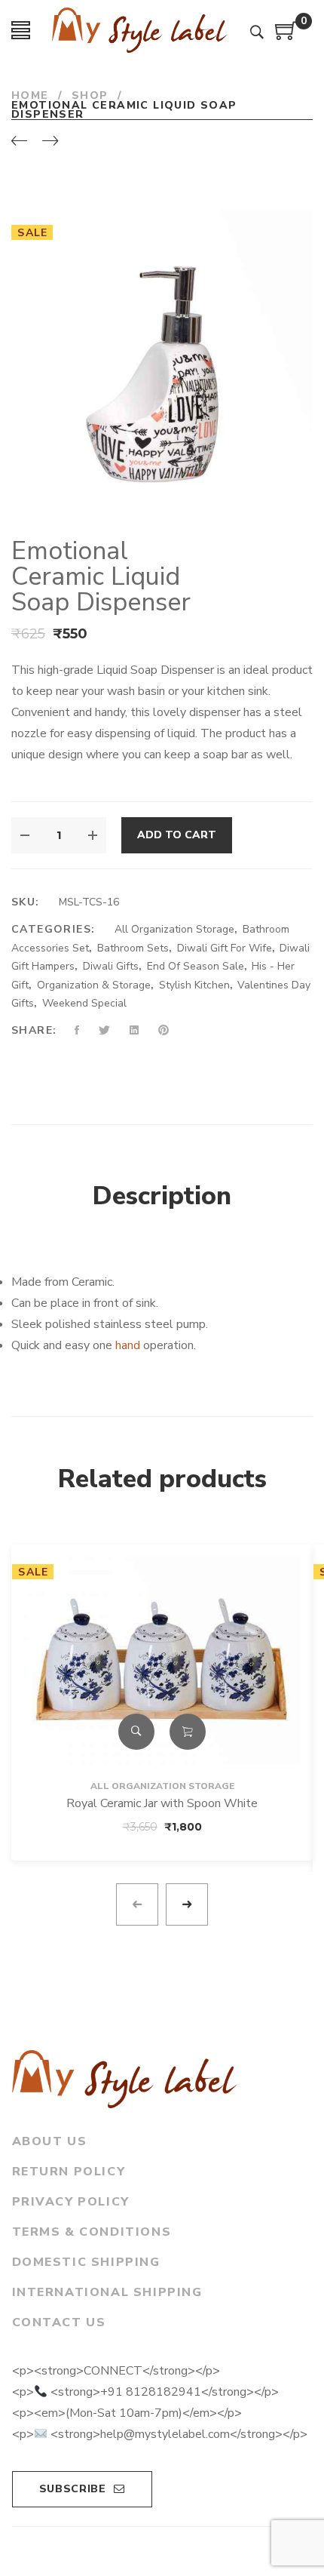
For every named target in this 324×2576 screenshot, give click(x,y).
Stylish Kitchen (194, 985)
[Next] (50, 142)
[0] (286, 36)
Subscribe (73, 2489)
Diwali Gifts (111, 966)
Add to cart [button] (188, 1732)
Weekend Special (84, 1003)
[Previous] (19, 142)
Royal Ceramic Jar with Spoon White (162, 1803)
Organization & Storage (94, 985)
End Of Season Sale (196, 966)
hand (128, 1345)
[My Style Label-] (140, 30)
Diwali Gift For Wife (225, 948)
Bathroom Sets (133, 948)
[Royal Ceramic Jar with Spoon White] (162, 1661)
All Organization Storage (174, 929)
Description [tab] (162, 1196)
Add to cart (177, 835)
